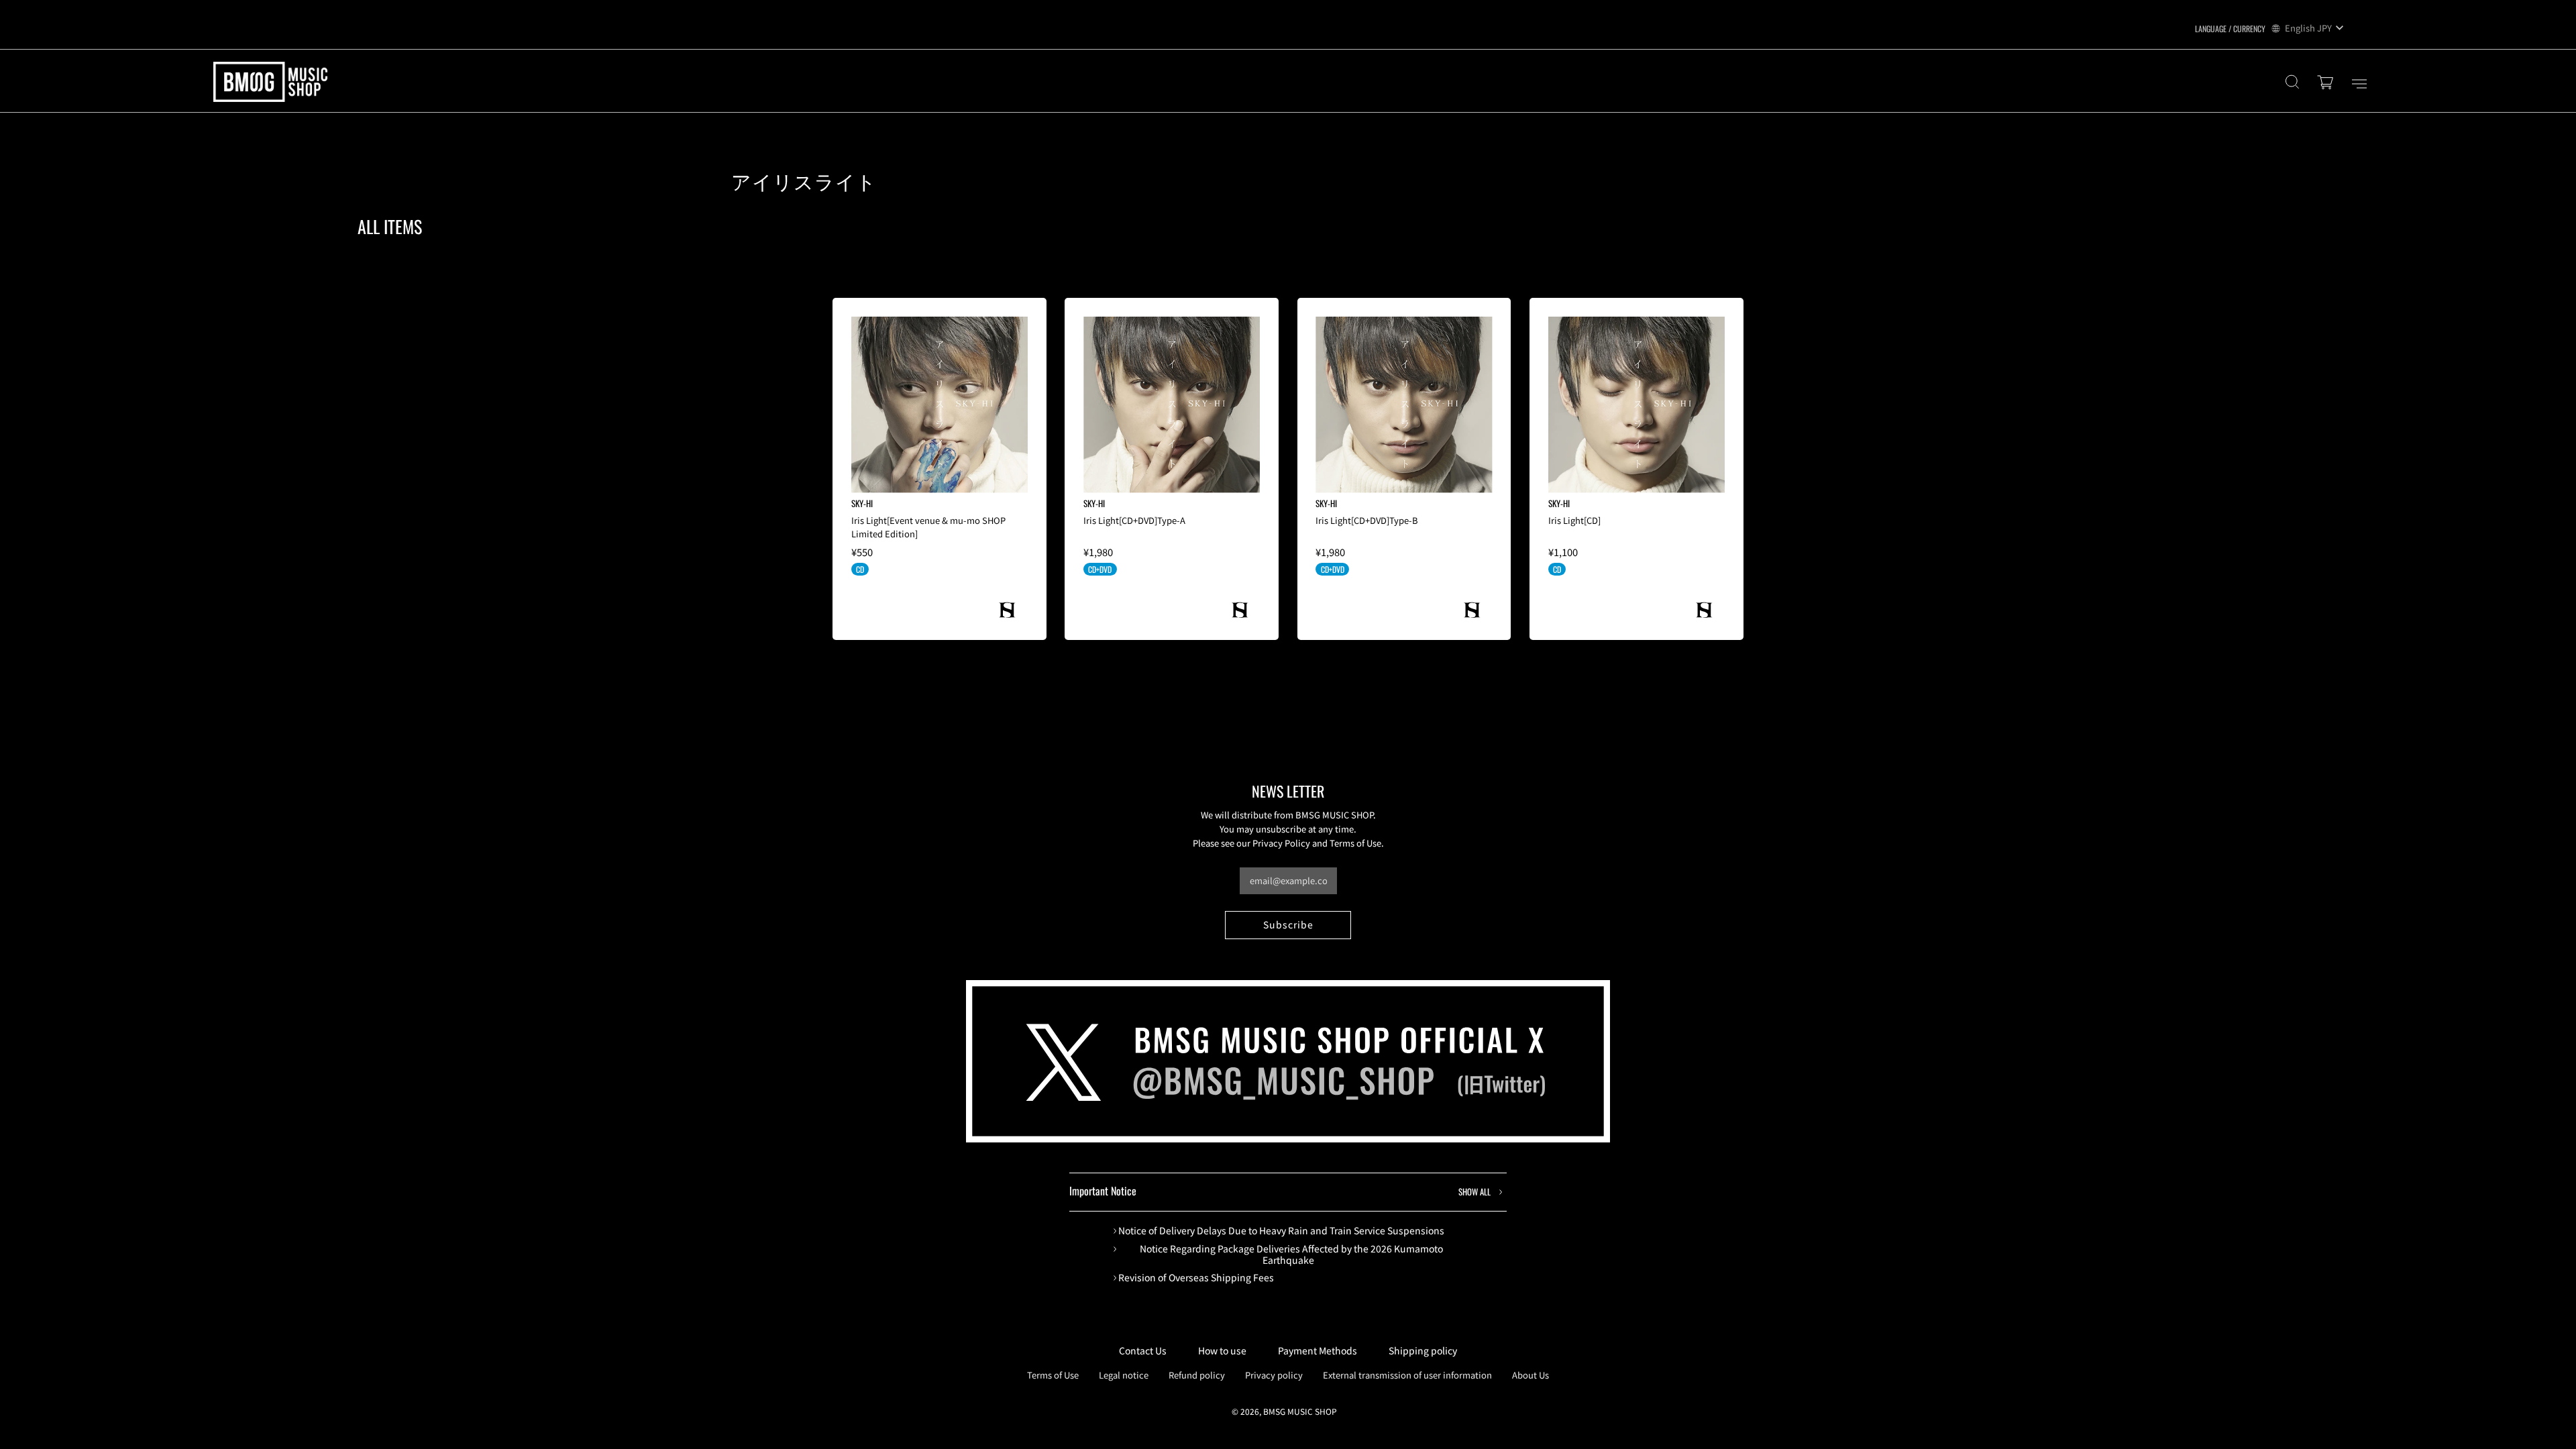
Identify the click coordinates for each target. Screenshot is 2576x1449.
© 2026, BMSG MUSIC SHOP (1284, 1411)
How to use (1222, 1350)
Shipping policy (1423, 1350)
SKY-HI (862, 503)
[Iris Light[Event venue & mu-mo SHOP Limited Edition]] (940, 405)
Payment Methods (1318, 1350)
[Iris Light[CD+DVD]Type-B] (1404, 405)
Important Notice (1280, 1191)
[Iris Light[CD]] (1636, 405)
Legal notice (1124, 1375)
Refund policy (1197, 1375)
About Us (1531, 1375)
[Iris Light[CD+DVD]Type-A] (1172, 405)
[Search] (2292, 84)
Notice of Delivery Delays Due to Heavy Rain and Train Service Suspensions (1281, 1231)
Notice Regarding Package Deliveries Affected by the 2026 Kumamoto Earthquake (1291, 1254)
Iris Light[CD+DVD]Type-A (1134, 520)
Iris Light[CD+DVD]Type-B (1367, 520)
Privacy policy (1274, 1375)
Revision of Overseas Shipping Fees (1196, 1278)
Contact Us (1143, 1350)
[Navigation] (2359, 84)
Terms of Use (1053, 1375)
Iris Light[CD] (1574, 520)
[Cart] (2327, 84)
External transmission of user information (1407, 1375)
